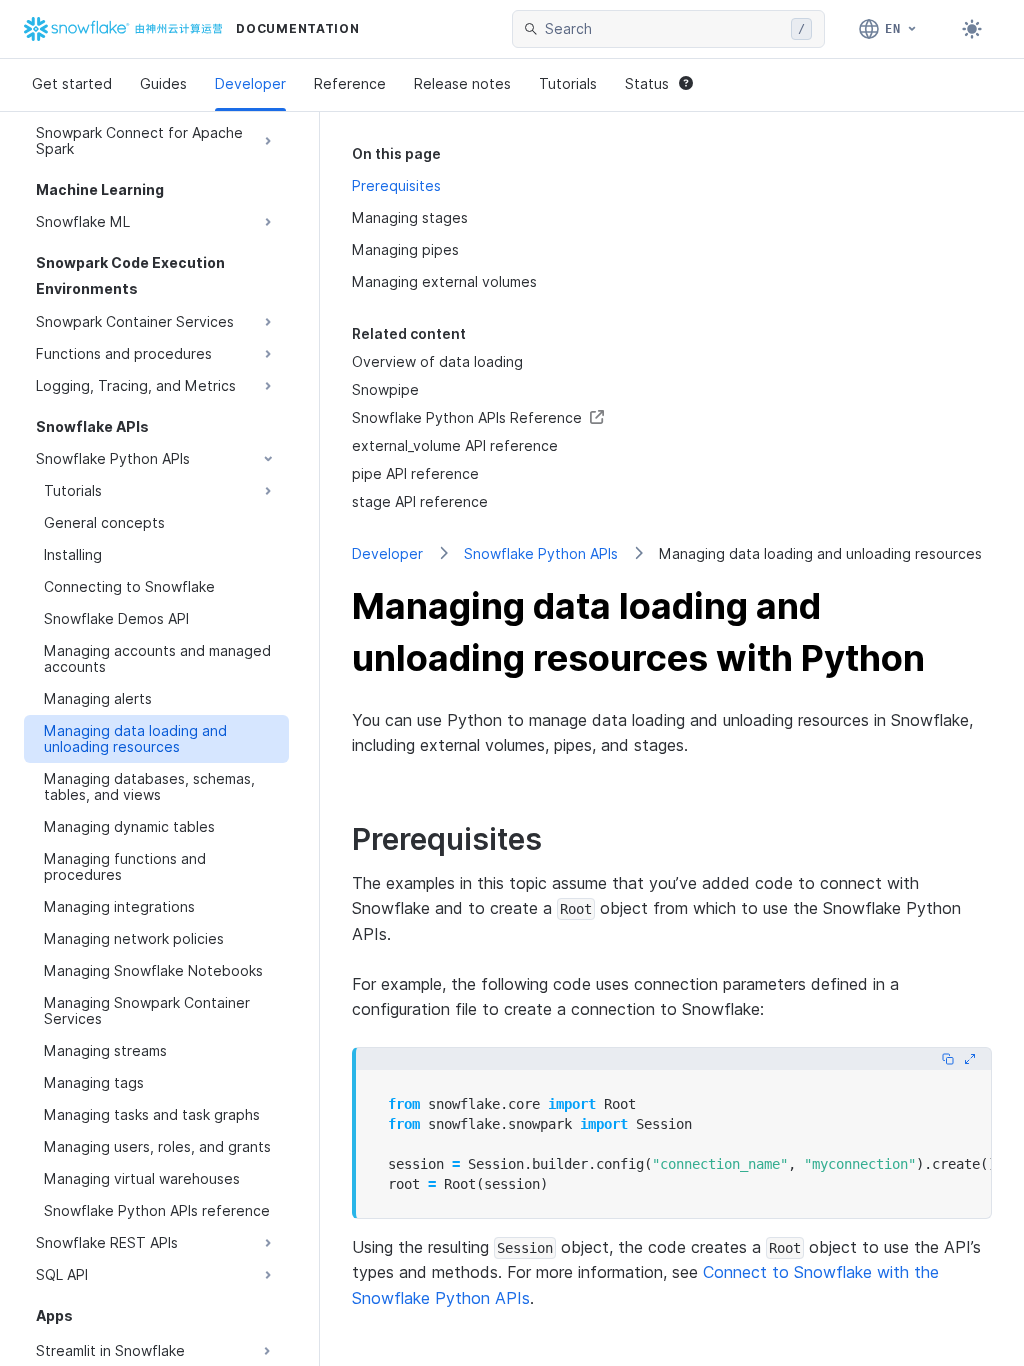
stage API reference (420, 501)
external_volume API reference (455, 445)
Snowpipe (385, 389)
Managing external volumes (444, 281)
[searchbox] (664, 29)
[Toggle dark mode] (972, 29)
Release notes (462, 83)
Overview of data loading (437, 361)
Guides (163, 83)
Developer (250, 83)
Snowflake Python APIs (541, 553)
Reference (350, 83)
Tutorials (568, 83)
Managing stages (410, 217)
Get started (72, 83)
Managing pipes (405, 249)
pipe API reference (415, 473)
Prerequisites (396, 185)
